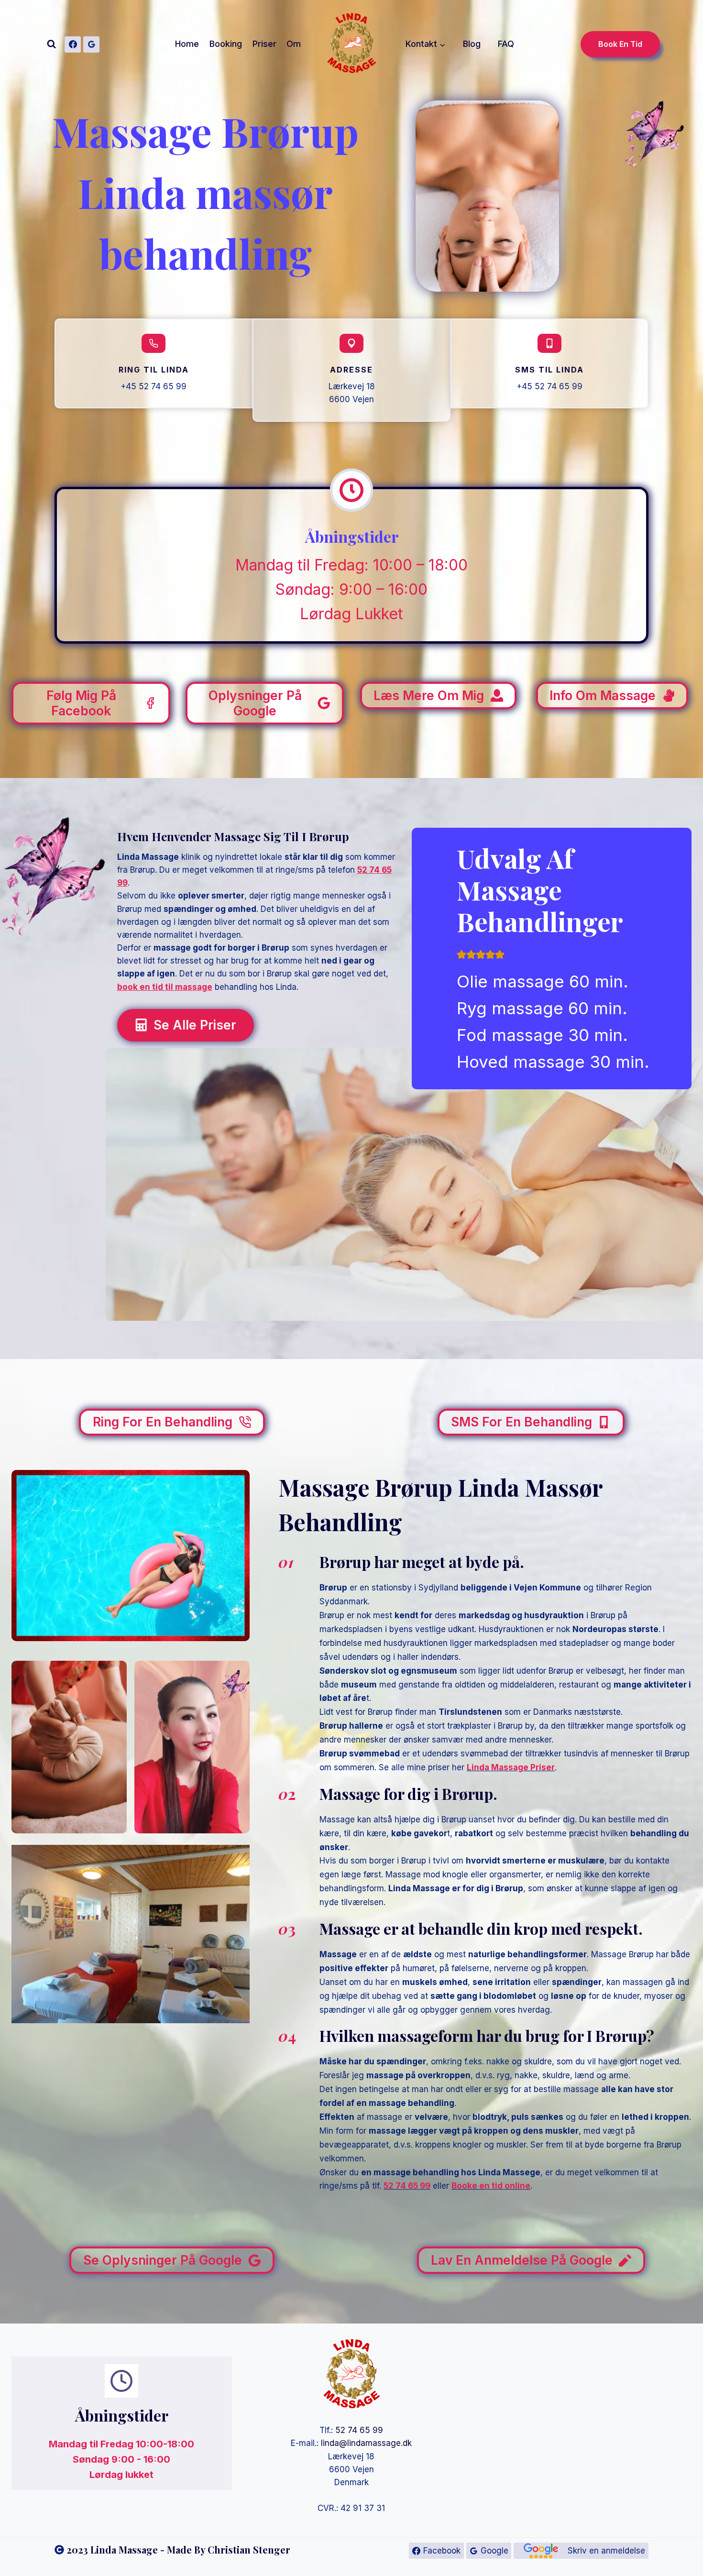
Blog (472, 44)
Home (187, 44)
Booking (226, 44)
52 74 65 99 (359, 2430)
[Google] (91, 44)
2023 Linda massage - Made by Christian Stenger (178, 2549)
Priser (264, 44)
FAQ (506, 44)
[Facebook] (73, 44)
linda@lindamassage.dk (366, 2443)
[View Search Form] (51, 44)
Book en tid (620, 44)
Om (294, 44)
